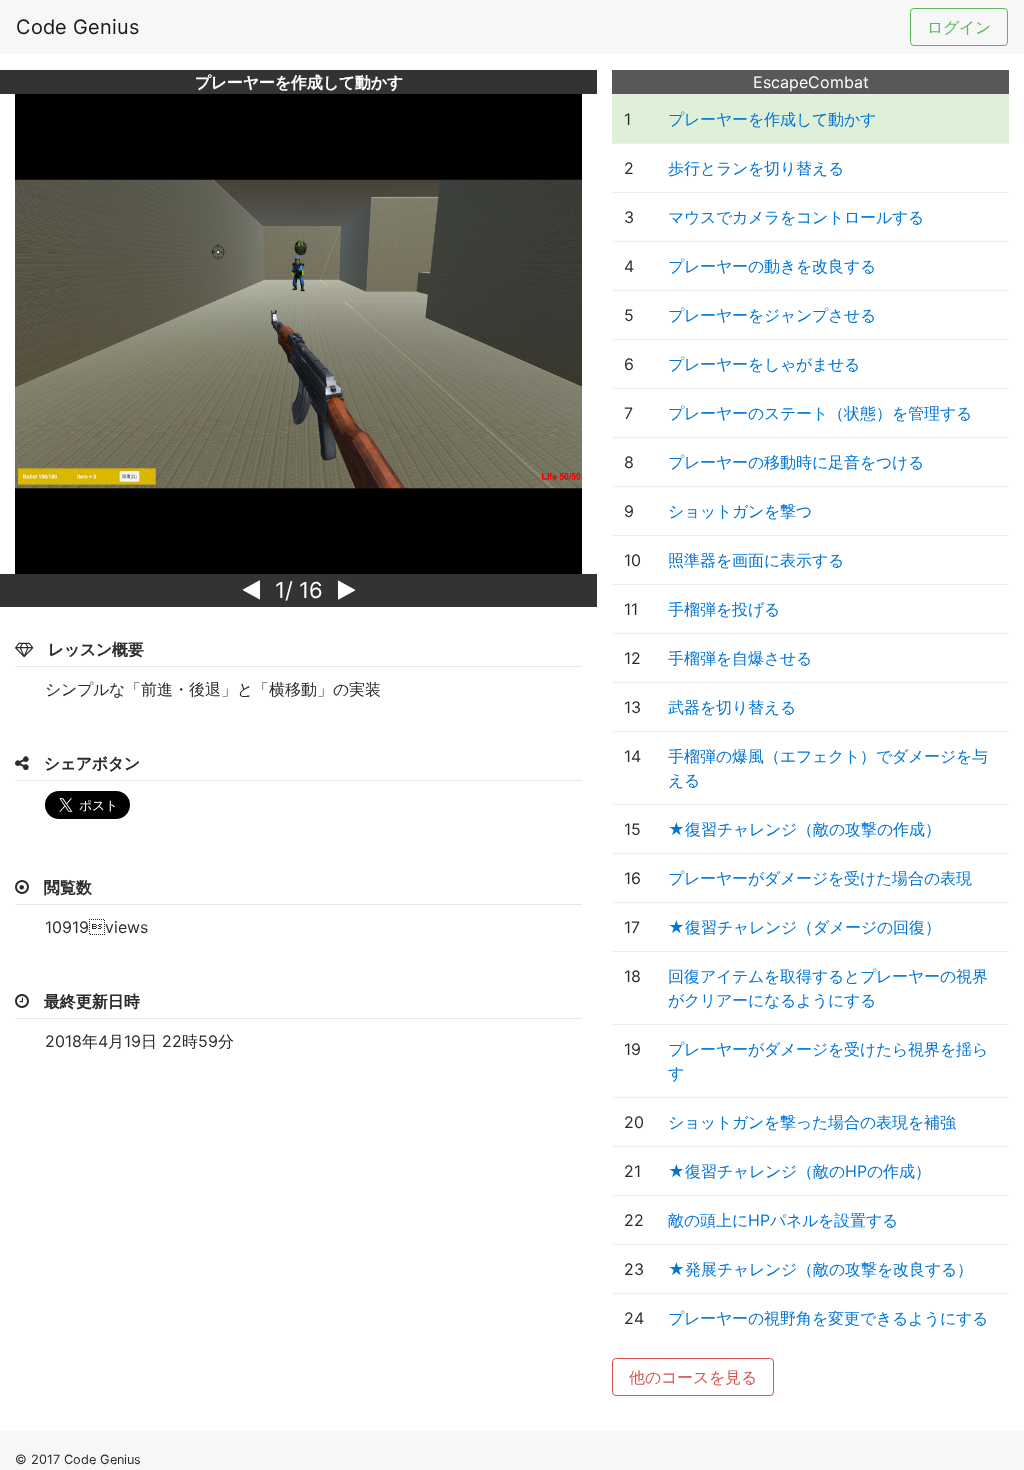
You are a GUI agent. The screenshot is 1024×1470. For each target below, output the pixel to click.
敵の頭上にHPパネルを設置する (783, 1220)
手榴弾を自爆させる (740, 658)
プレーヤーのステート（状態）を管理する (820, 413)
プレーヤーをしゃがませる (764, 364)
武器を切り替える (732, 707)
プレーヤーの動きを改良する (772, 266)
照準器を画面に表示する (756, 560)
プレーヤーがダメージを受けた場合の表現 (820, 878)
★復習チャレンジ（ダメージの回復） (804, 927)
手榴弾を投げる (724, 609)
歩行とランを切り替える (756, 168)
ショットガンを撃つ (740, 511)
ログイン (959, 27)
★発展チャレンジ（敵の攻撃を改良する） (820, 1269)
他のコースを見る (693, 1377)
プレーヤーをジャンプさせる (772, 315)
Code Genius (77, 27)
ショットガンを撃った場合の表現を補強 (812, 1122)
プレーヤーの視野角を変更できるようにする (828, 1318)
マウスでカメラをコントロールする (796, 217)
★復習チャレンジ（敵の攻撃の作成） (804, 829)
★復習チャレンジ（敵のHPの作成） (799, 1171)
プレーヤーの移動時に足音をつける (796, 462)
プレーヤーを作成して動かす (772, 119)
